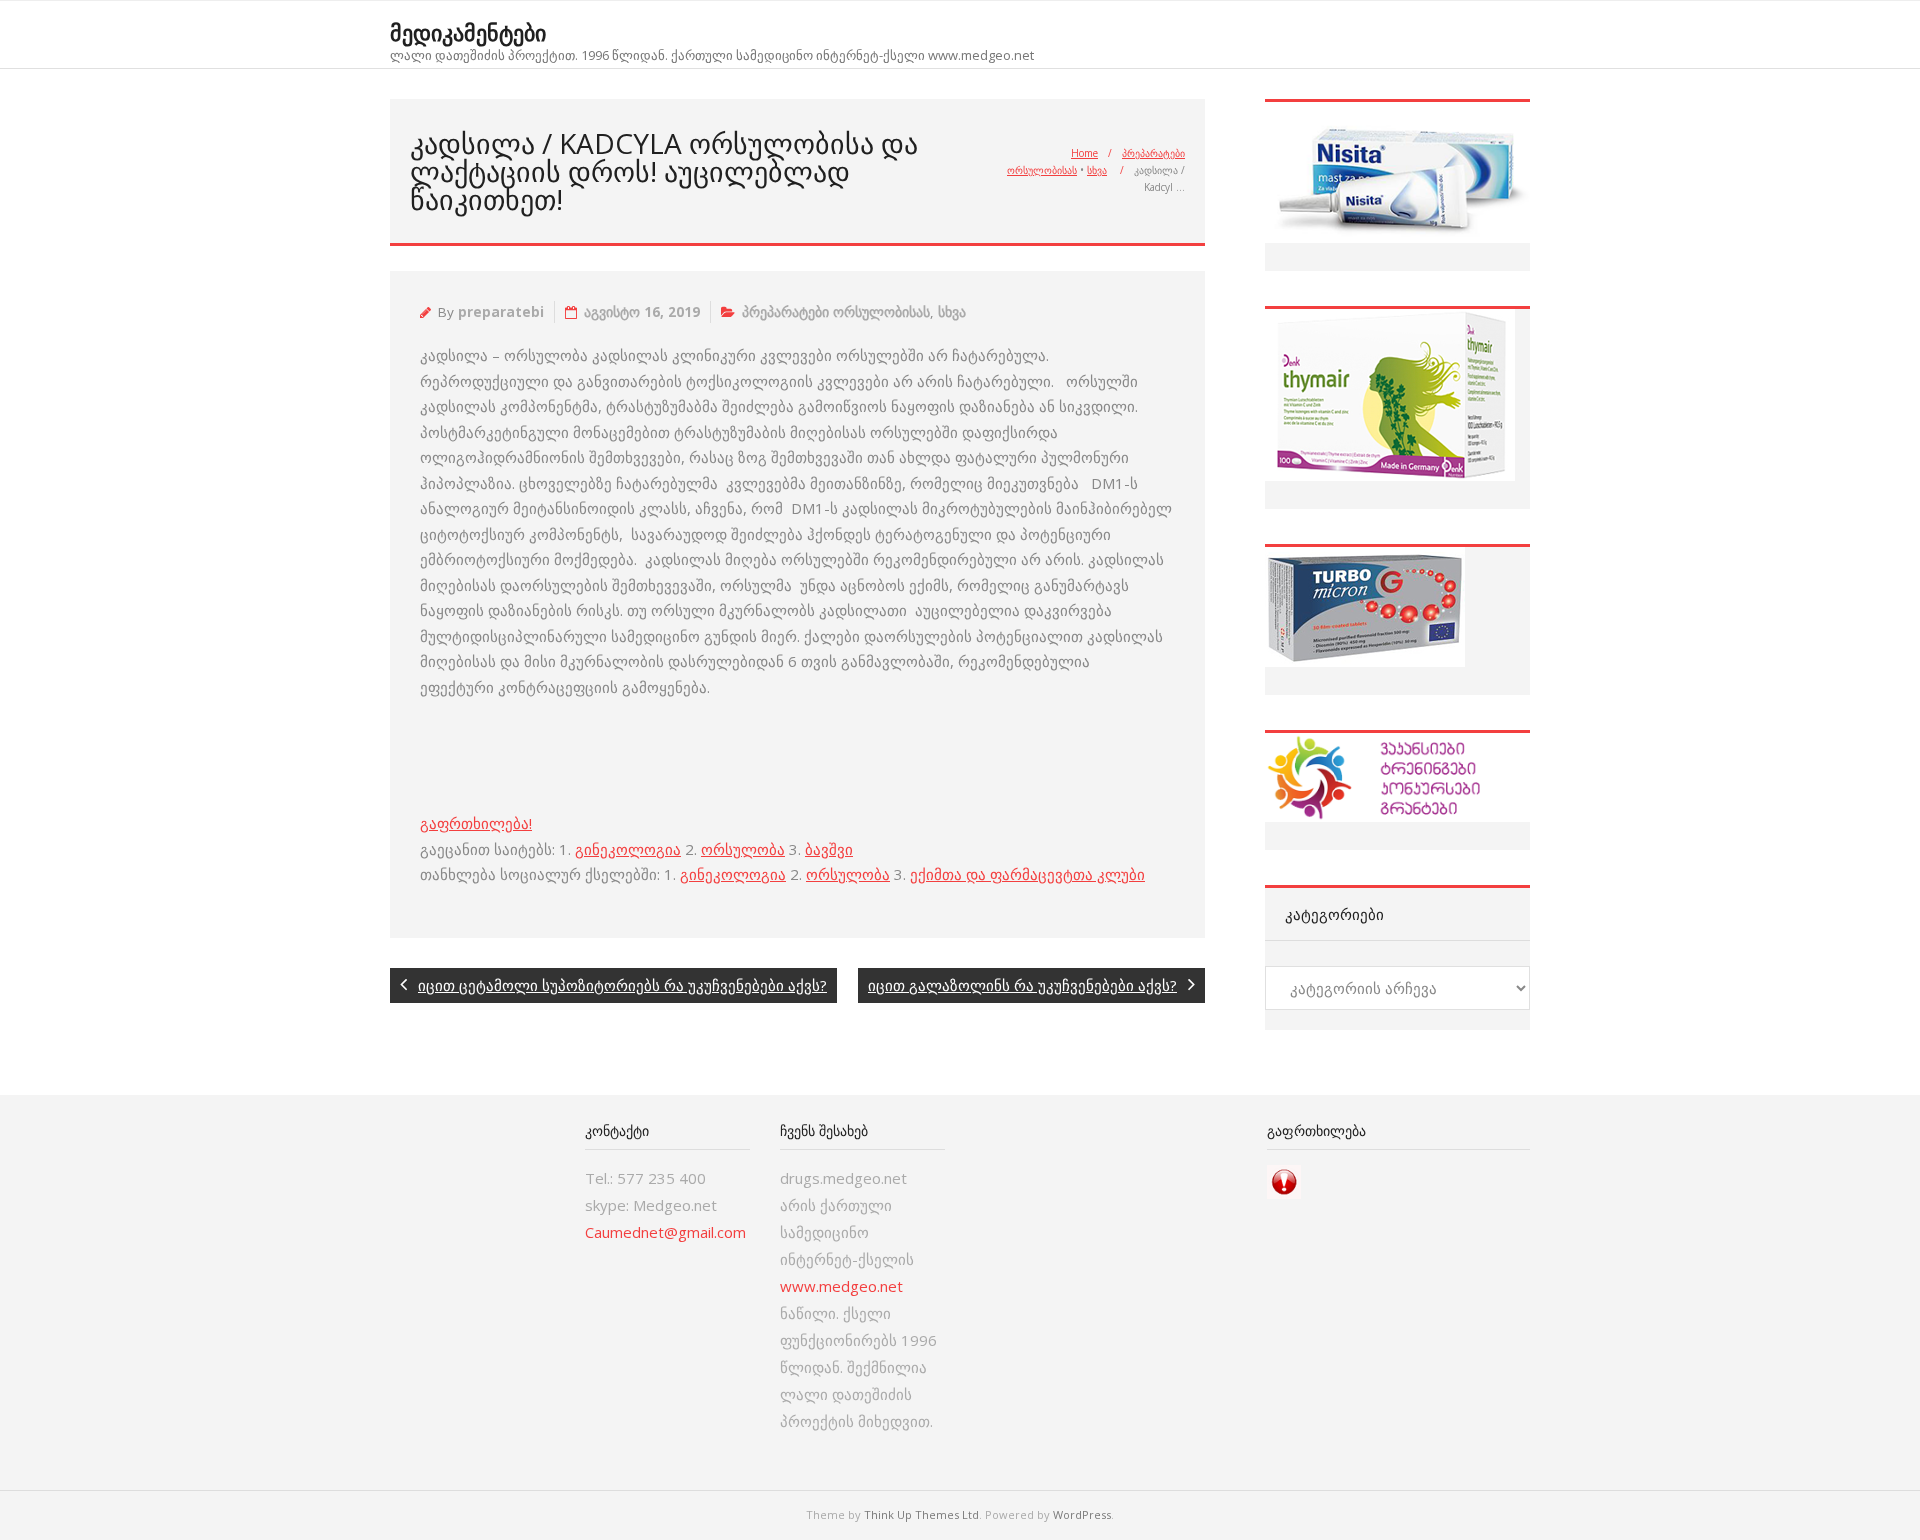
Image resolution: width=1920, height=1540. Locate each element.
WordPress (1082, 1514)
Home (1084, 153)
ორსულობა (743, 849)
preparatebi (501, 312)
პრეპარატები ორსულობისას (836, 312)
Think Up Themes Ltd (921, 1514)
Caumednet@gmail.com (665, 1232)
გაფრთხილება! (476, 823)
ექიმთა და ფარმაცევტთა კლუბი (1027, 874)
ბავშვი (829, 849)
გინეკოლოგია (628, 849)
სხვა (1097, 170)
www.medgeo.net (841, 1286)
